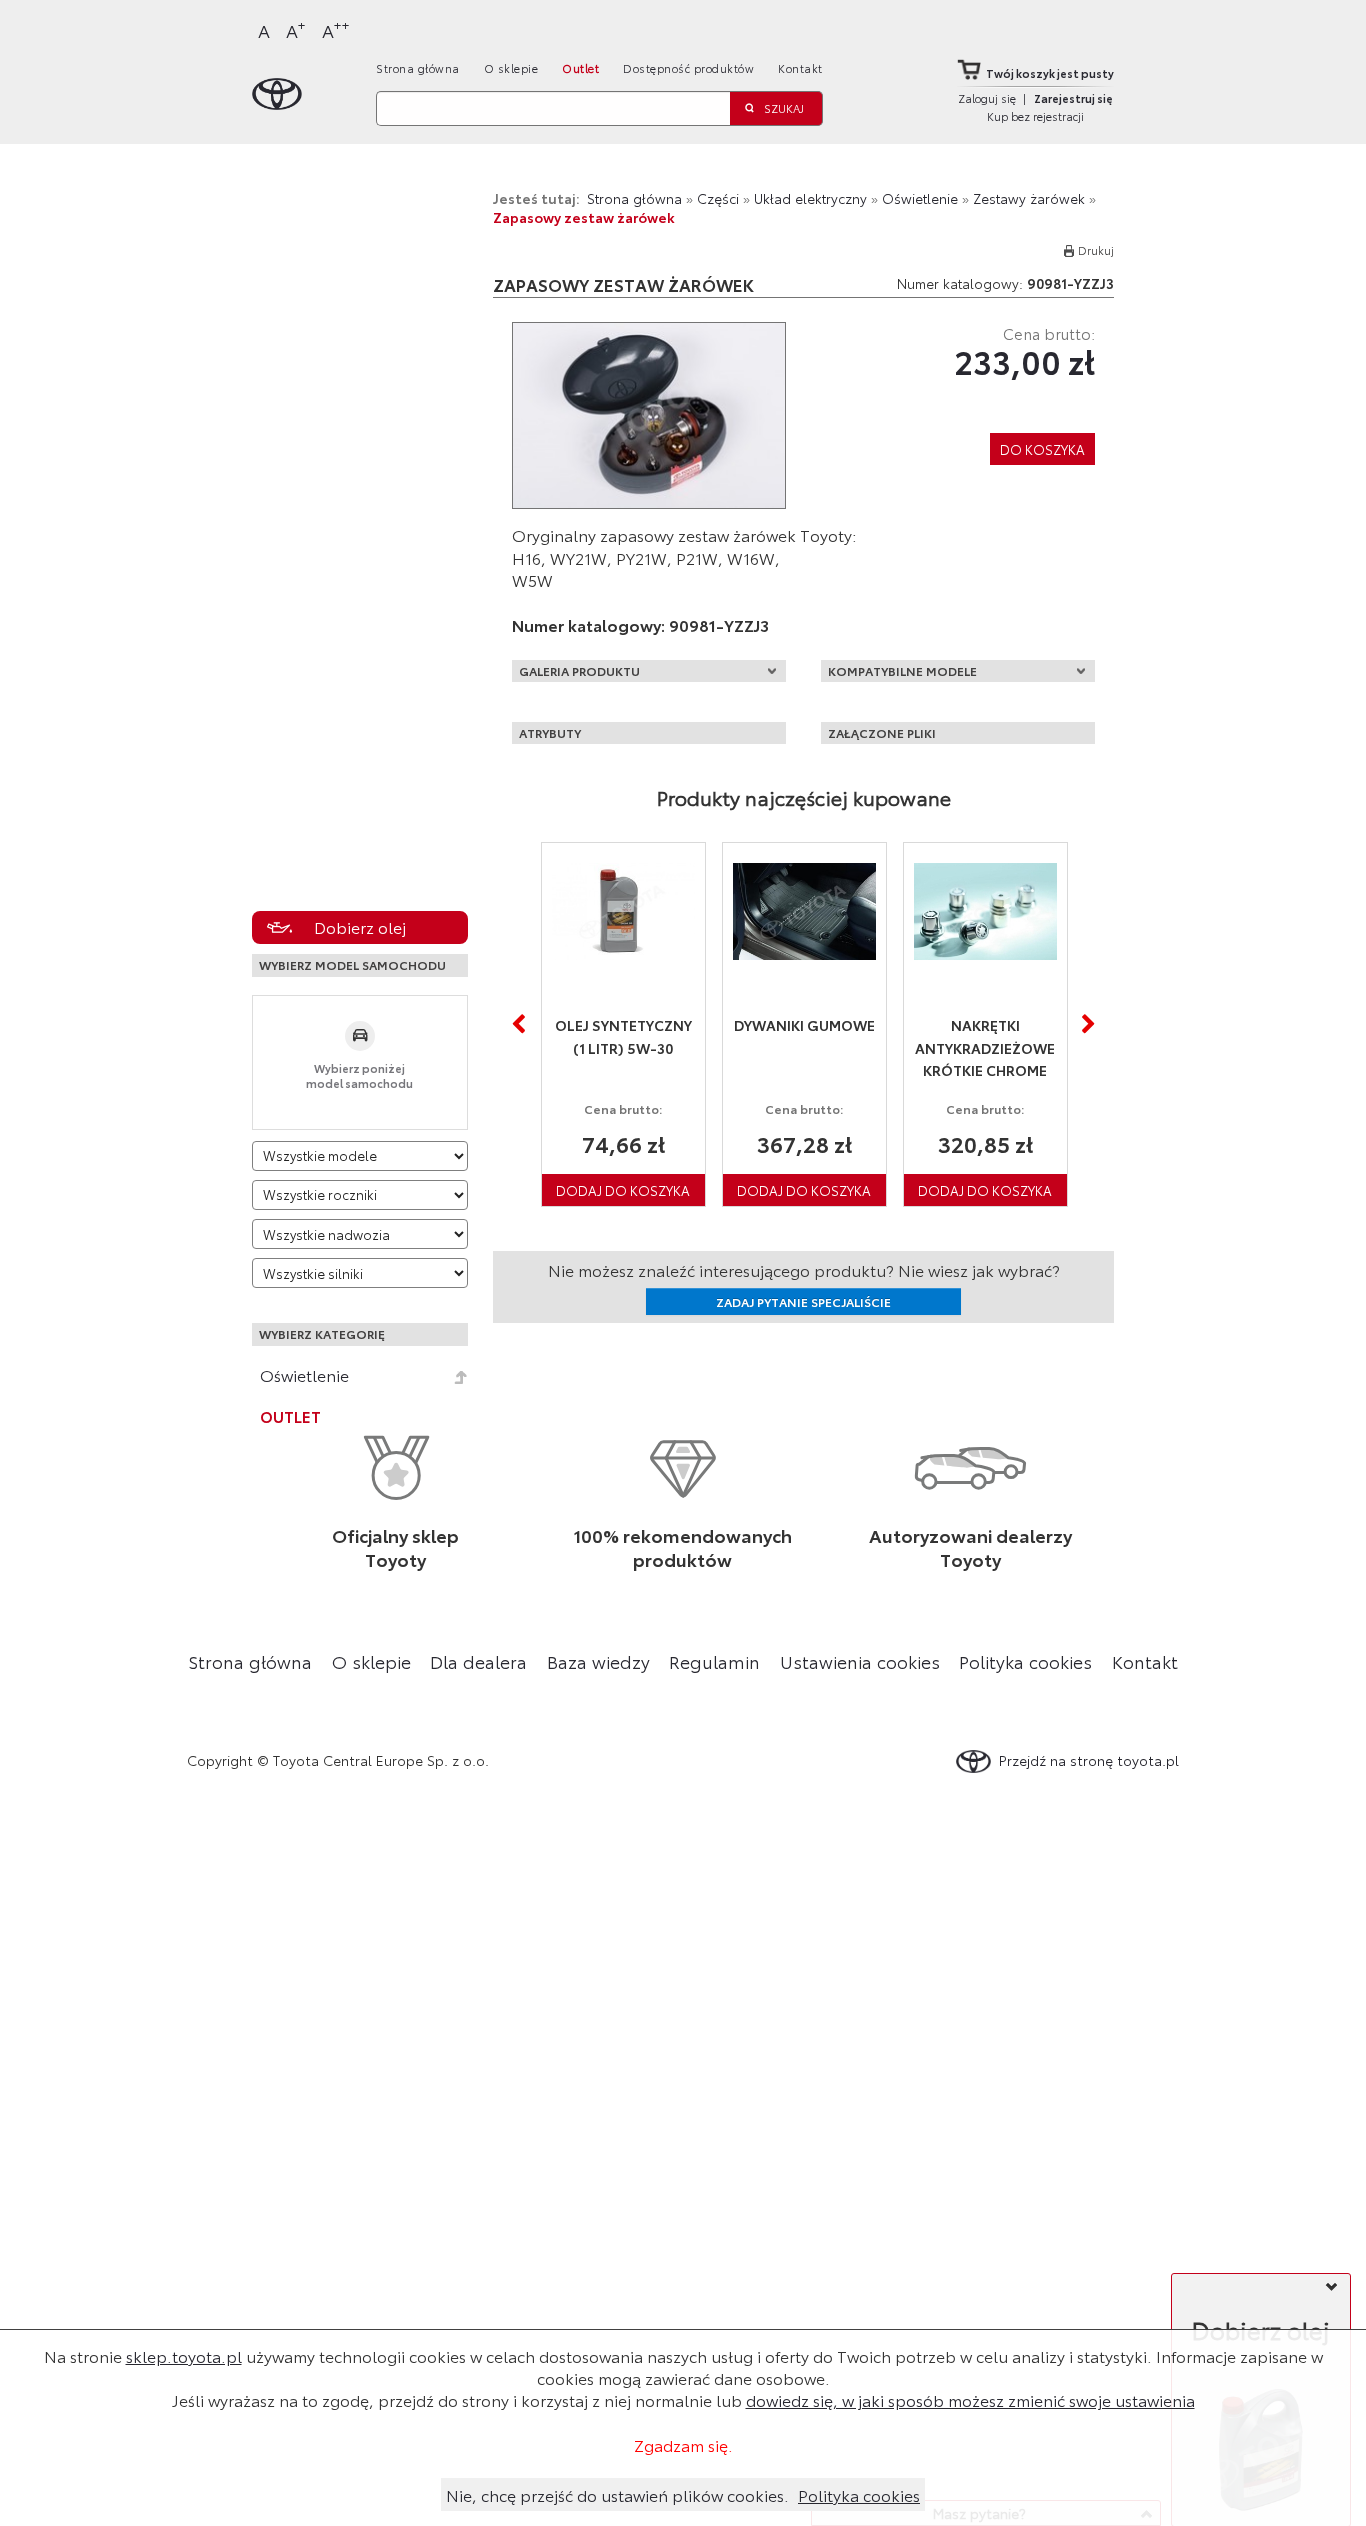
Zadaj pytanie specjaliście (803, 1301)
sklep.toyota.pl (184, 2355)
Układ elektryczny (810, 198)
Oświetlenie (304, 1375)
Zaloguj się (987, 98)
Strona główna (418, 68)
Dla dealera (478, 1661)
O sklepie (511, 68)
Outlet (580, 68)
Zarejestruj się (1073, 98)
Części (718, 198)
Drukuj (1096, 250)
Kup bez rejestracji (1035, 116)
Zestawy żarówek (1029, 198)
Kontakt (800, 68)
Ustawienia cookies (860, 1661)
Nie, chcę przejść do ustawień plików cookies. (617, 2494)
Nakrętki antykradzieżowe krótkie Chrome (985, 1047)
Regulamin (714, 1661)
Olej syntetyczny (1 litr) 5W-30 (623, 1036)
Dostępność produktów (688, 68)
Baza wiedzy (598, 1661)
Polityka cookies (1025, 1661)
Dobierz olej (360, 926)
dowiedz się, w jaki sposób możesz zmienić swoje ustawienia (970, 2399)
